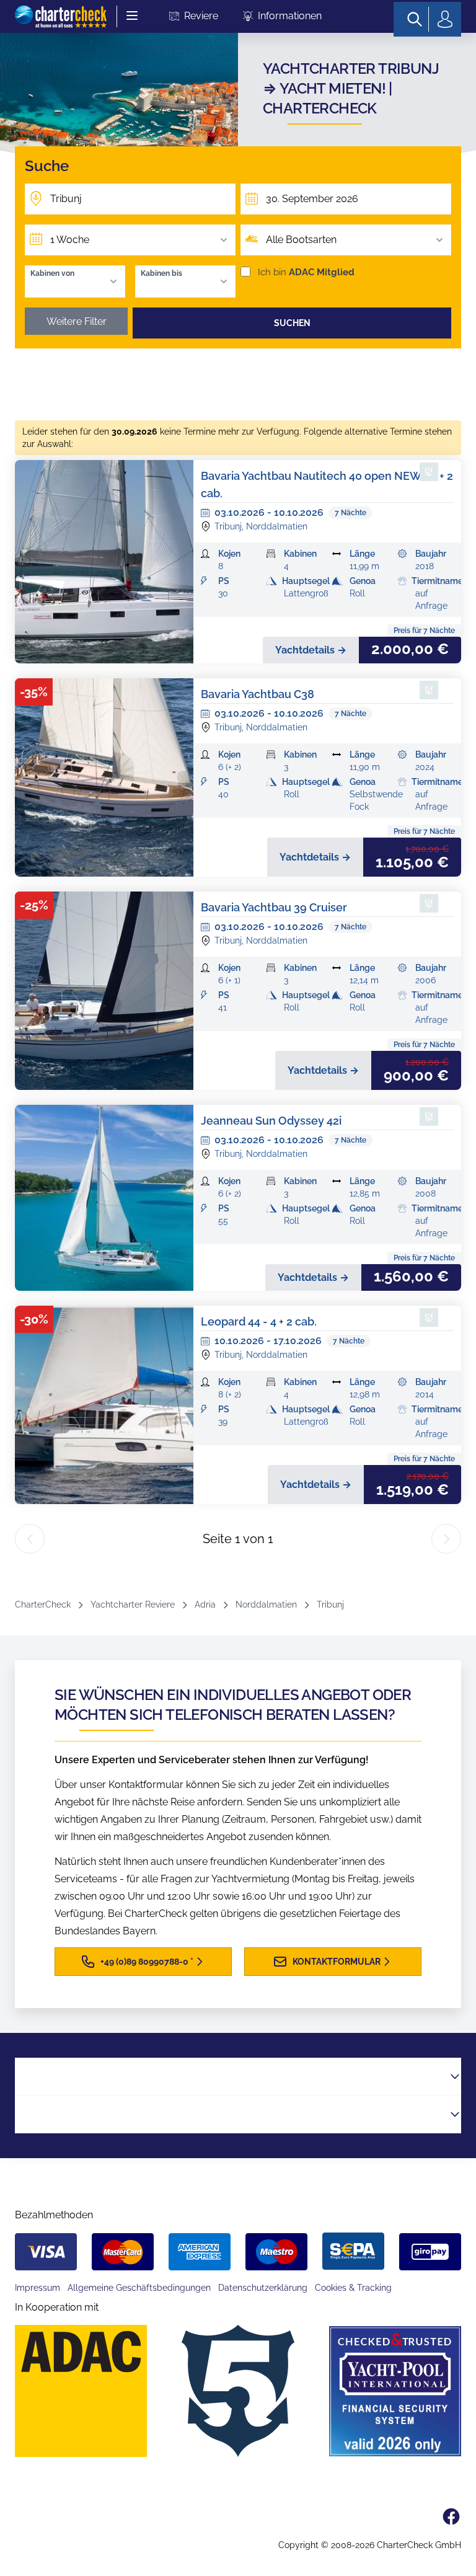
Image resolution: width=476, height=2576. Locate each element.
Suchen (292, 323)
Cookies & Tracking (353, 2288)
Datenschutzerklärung (263, 2288)
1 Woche (70, 240)
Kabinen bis (161, 273)
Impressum (37, 2288)
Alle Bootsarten (301, 240)
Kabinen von (52, 273)
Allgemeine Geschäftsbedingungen (139, 2288)
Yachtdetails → (311, 650)
